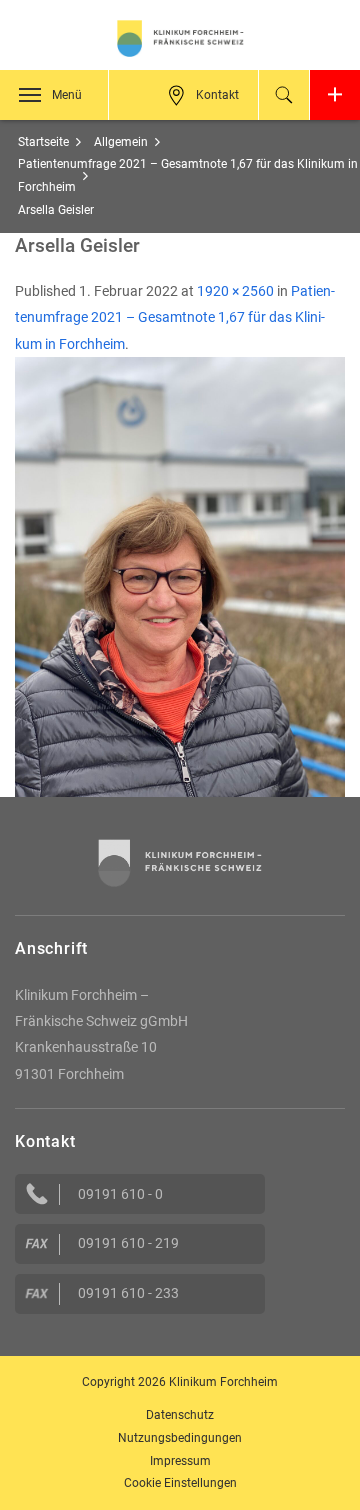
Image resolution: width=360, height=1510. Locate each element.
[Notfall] (335, 95)
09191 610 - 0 (120, 1194)
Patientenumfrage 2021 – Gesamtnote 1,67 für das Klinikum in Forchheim (175, 317)
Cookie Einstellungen (180, 1483)
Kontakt (217, 95)
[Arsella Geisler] (180, 576)
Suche (284, 95)
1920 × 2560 (235, 291)
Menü (67, 95)
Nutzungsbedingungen (180, 1438)
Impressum (180, 1461)
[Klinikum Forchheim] (180, 38)
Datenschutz (180, 1415)
